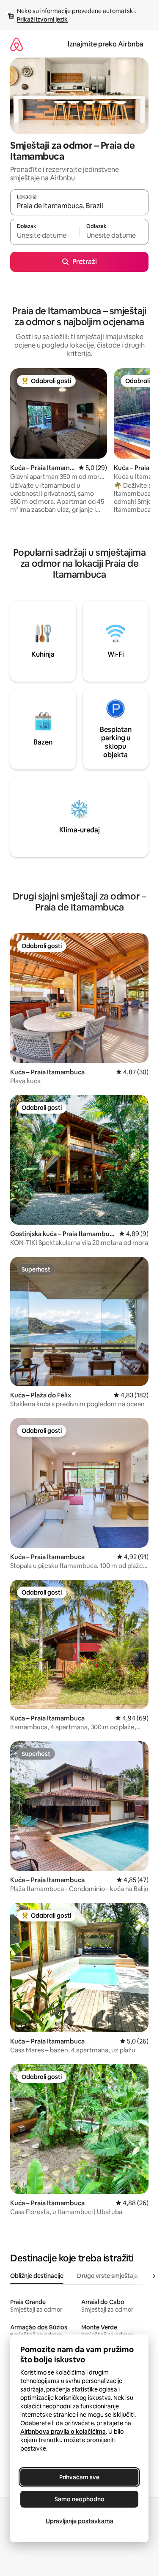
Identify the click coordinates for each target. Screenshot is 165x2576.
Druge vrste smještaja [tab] (107, 2276)
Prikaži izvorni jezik (42, 19)
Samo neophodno (80, 2499)
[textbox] (45, 236)
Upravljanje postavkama (80, 2521)
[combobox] (79, 206)
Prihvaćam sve (79, 2477)
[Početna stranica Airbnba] (16, 44)
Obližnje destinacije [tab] (37, 2276)
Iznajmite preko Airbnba (106, 44)
